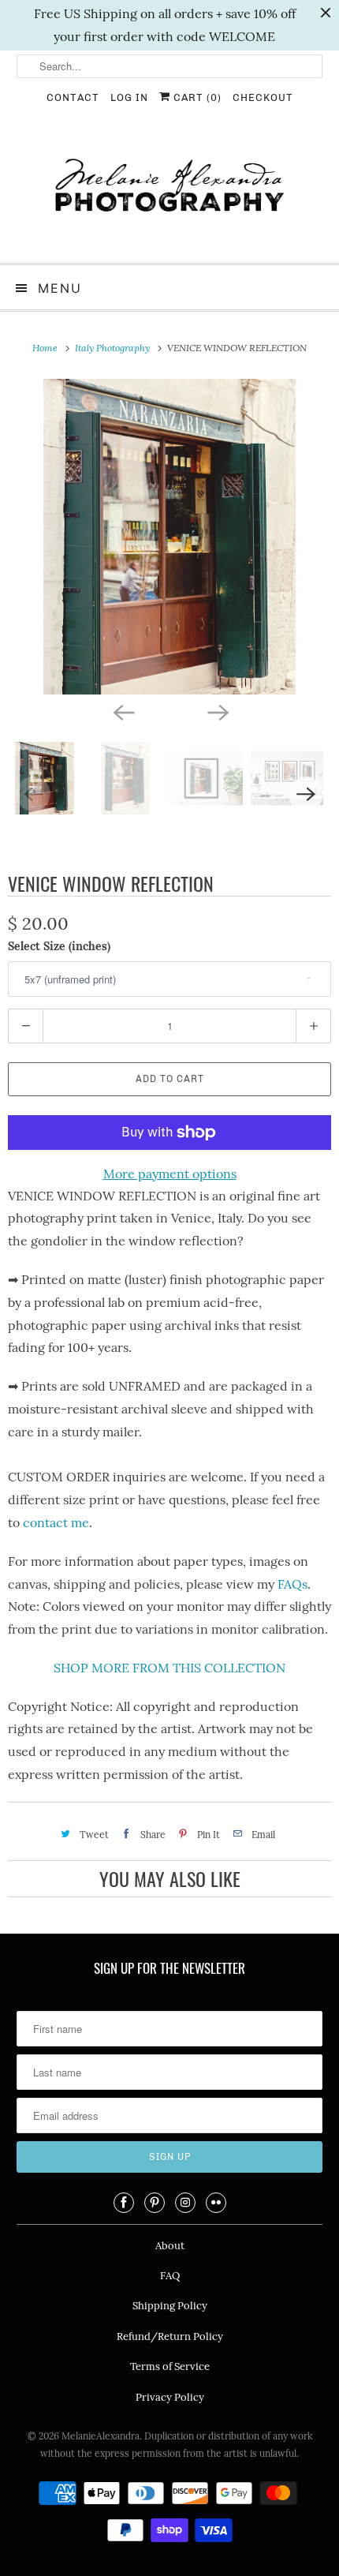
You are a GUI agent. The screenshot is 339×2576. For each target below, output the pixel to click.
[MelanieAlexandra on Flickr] (216, 2203)
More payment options (170, 1174)
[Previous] (122, 712)
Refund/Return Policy (170, 2336)
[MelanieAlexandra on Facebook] (124, 2203)
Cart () (196, 97)
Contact (73, 97)
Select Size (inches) (59, 946)
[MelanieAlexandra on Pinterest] (155, 2203)
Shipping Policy (170, 2306)
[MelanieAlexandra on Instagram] (185, 2203)
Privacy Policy (170, 2397)
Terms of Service (170, 2366)
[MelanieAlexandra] (170, 192)
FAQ (170, 2276)
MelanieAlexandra (101, 2436)
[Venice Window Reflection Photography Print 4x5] (169, 537)
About (170, 2246)
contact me (56, 1522)
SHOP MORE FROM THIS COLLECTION (169, 1668)
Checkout (263, 97)
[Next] (217, 712)
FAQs (292, 1584)
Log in (129, 97)
